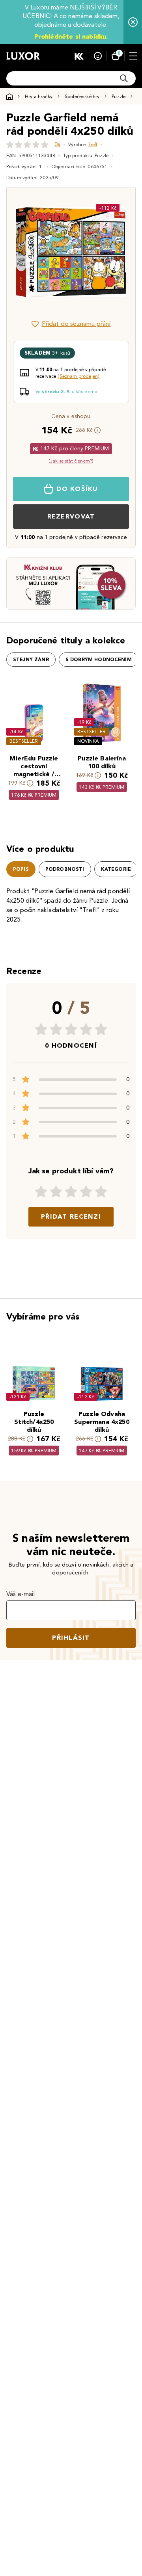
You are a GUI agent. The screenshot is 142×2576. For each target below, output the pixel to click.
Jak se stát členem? (71, 461)
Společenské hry (82, 96)
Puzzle (119, 96)
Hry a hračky (39, 96)
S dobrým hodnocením (99, 660)
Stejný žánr (31, 660)
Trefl (93, 144)
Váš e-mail (21, 1594)
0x (57, 144)
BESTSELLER (24, 741)
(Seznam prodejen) (78, 376)
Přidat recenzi (71, 1216)
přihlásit (71, 1638)
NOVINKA (88, 741)
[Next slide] (116, 252)
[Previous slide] (26, 252)
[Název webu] (23, 56)
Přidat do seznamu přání (76, 324)
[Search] (124, 78)
